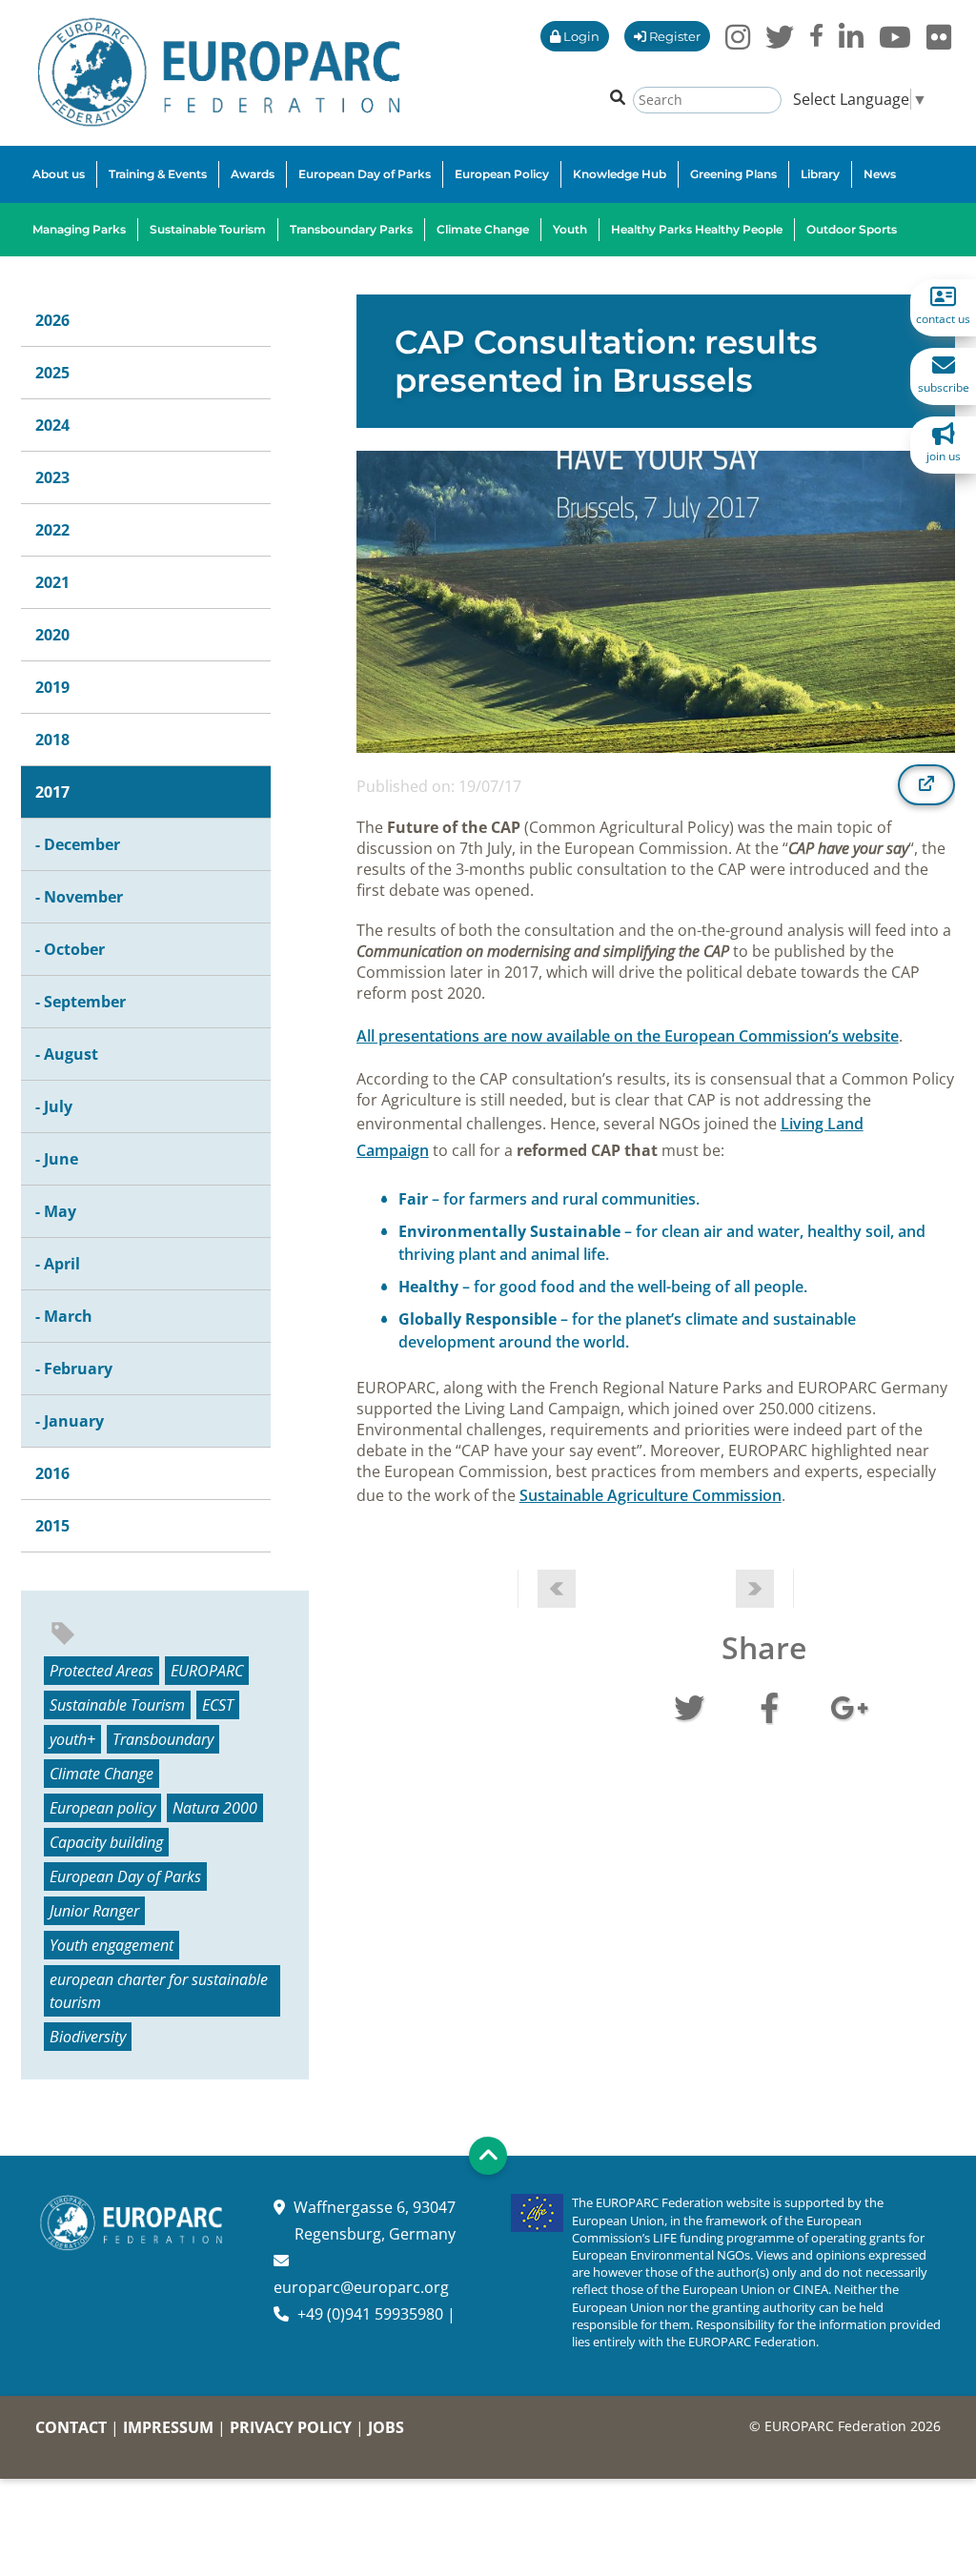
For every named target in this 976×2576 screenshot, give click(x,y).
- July (54, 1106)
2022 (52, 530)
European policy (102, 1808)
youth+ (72, 1739)
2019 (52, 687)
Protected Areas (102, 1671)
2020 (52, 635)
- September (81, 1002)
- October (70, 949)
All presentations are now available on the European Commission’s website (628, 1036)
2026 (52, 320)
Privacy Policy (291, 2427)
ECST (218, 1705)
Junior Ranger (94, 1911)
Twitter (689, 1706)
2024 (52, 425)
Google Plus (849, 1706)
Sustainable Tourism (117, 1705)
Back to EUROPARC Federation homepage (219, 72)
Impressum (168, 2427)
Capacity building (106, 1842)
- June (57, 1159)
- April (58, 1264)
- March (64, 1316)
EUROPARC (207, 1671)
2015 (52, 1526)
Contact (71, 2427)
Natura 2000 (215, 1808)
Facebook (769, 1706)
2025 (52, 373)
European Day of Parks (125, 1876)
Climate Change (102, 1774)
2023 (52, 477)
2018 (52, 740)
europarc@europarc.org (361, 2287)
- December (78, 844)
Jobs (386, 2427)
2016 (52, 1473)
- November (79, 897)
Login (580, 36)
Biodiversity (88, 2037)
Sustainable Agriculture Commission (651, 1495)
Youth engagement (112, 1945)
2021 (52, 582)
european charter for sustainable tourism (159, 1991)
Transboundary (163, 1739)
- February (74, 1369)
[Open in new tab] (926, 784)
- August (67, 1054)
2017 (52, 792)
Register (673, 36)
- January (70, 1421)
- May (56, 1211)
